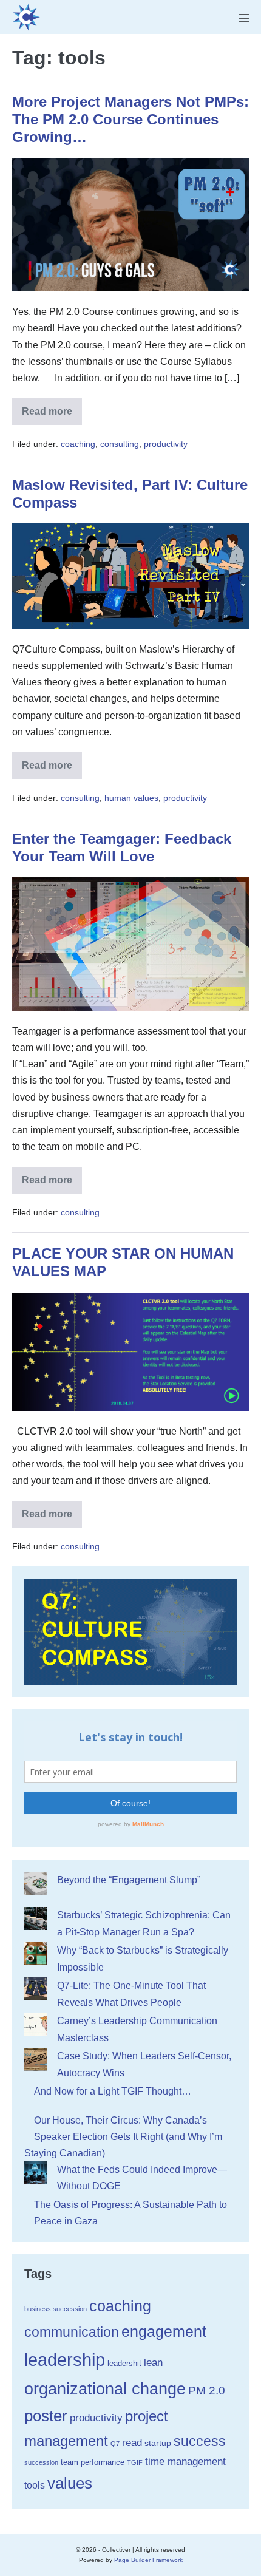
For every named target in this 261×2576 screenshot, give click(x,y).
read (132, 2442)
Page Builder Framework (148, 2560)
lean (153, 2363)
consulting (120, 444)
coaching (78, 444)
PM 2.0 (207, 2391)
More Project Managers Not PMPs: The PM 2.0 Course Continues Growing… (130, 119)
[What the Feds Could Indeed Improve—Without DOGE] (36, 2173)
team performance (93, 2462)
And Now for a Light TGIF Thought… (113, 2091)
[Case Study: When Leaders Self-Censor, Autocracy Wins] (36, 2059)
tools (35, 2485)
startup (158, 2443)
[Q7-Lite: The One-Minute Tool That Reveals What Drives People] (36, 1989)
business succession (56, 2309)
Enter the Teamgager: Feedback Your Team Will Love (122, 848)
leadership (65, 2360)
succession (41, 2462)
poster (46, 2416)
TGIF (135, 2462)
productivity (166, 444)
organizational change (105, 2389)
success (200, 2441)
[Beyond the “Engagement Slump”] (36, 1883)
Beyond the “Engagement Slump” (129, 1880)
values (70, 2483)
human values (131, 798)
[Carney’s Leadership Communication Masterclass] (36, 2024)
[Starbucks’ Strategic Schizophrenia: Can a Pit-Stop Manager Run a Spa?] (36, 1918)
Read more (52, 416)
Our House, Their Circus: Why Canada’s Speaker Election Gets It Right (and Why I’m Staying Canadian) (123, 2137)
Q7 (115, 2444)
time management (185, 2462)
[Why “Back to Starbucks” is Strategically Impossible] (36, 1954)
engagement (164, 2332)
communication (72, 2332)
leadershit (124, 2363)
